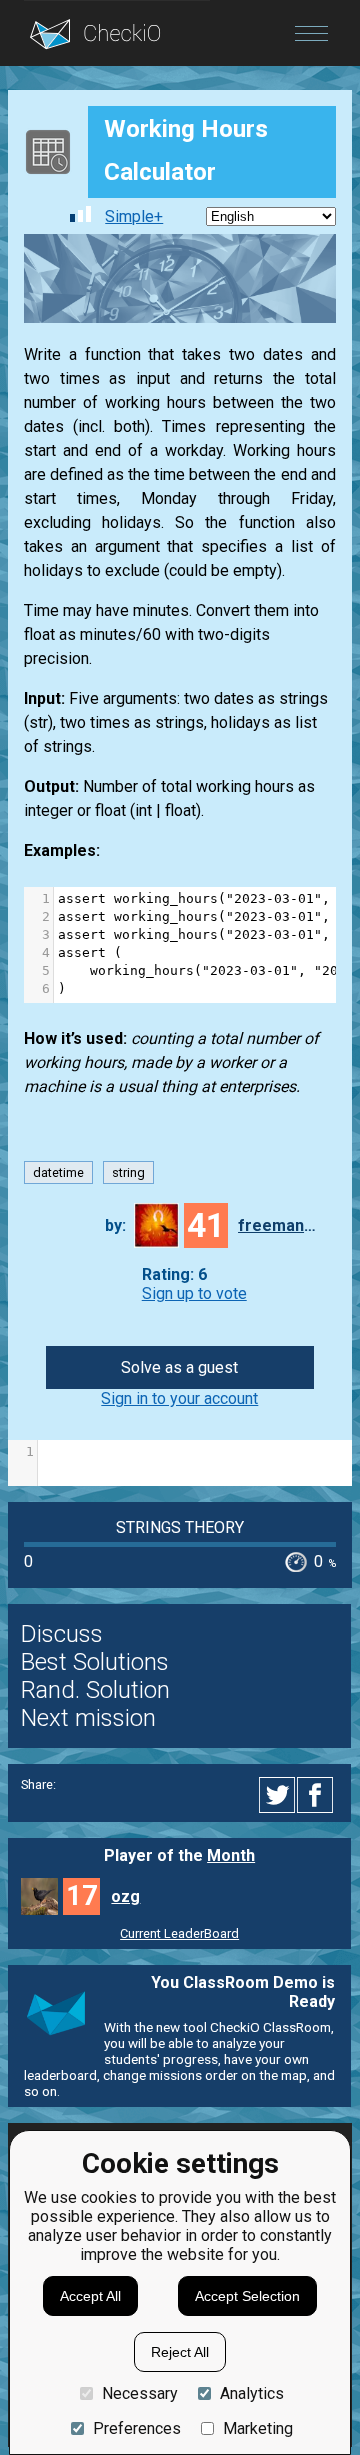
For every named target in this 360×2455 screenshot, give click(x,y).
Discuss (62, 1634)
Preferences (137, 2428)
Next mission (88, 1718)
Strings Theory (180, 1527)
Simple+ (134, 216)
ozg (125, 1896)
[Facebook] (318, 1795)
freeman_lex (278, 1225)
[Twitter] (278, 1795)
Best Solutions (95, 1662)
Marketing (258, 2428)
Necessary (140, 2393)
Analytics (252, 2393)
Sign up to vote (194, 1293)
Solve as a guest (179, 1367)
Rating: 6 (174, 1274)
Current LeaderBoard (179, 1933)
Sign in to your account (179, 1398)
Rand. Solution (95, 1690)
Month (231, 1855)
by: (115, 1225)
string (128, 1172)
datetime (58, 1172)
